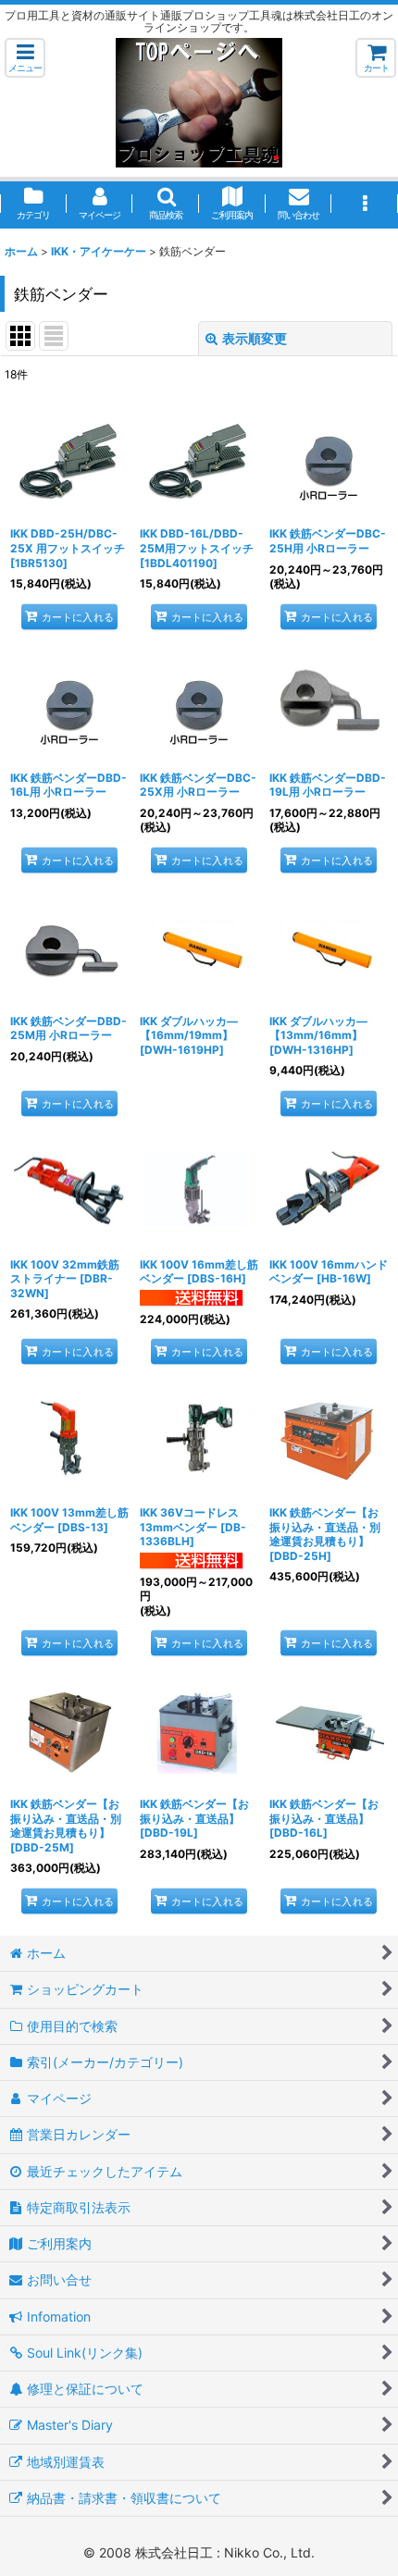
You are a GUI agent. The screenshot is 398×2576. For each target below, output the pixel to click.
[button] (25, 58)
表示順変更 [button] (255, 338)
